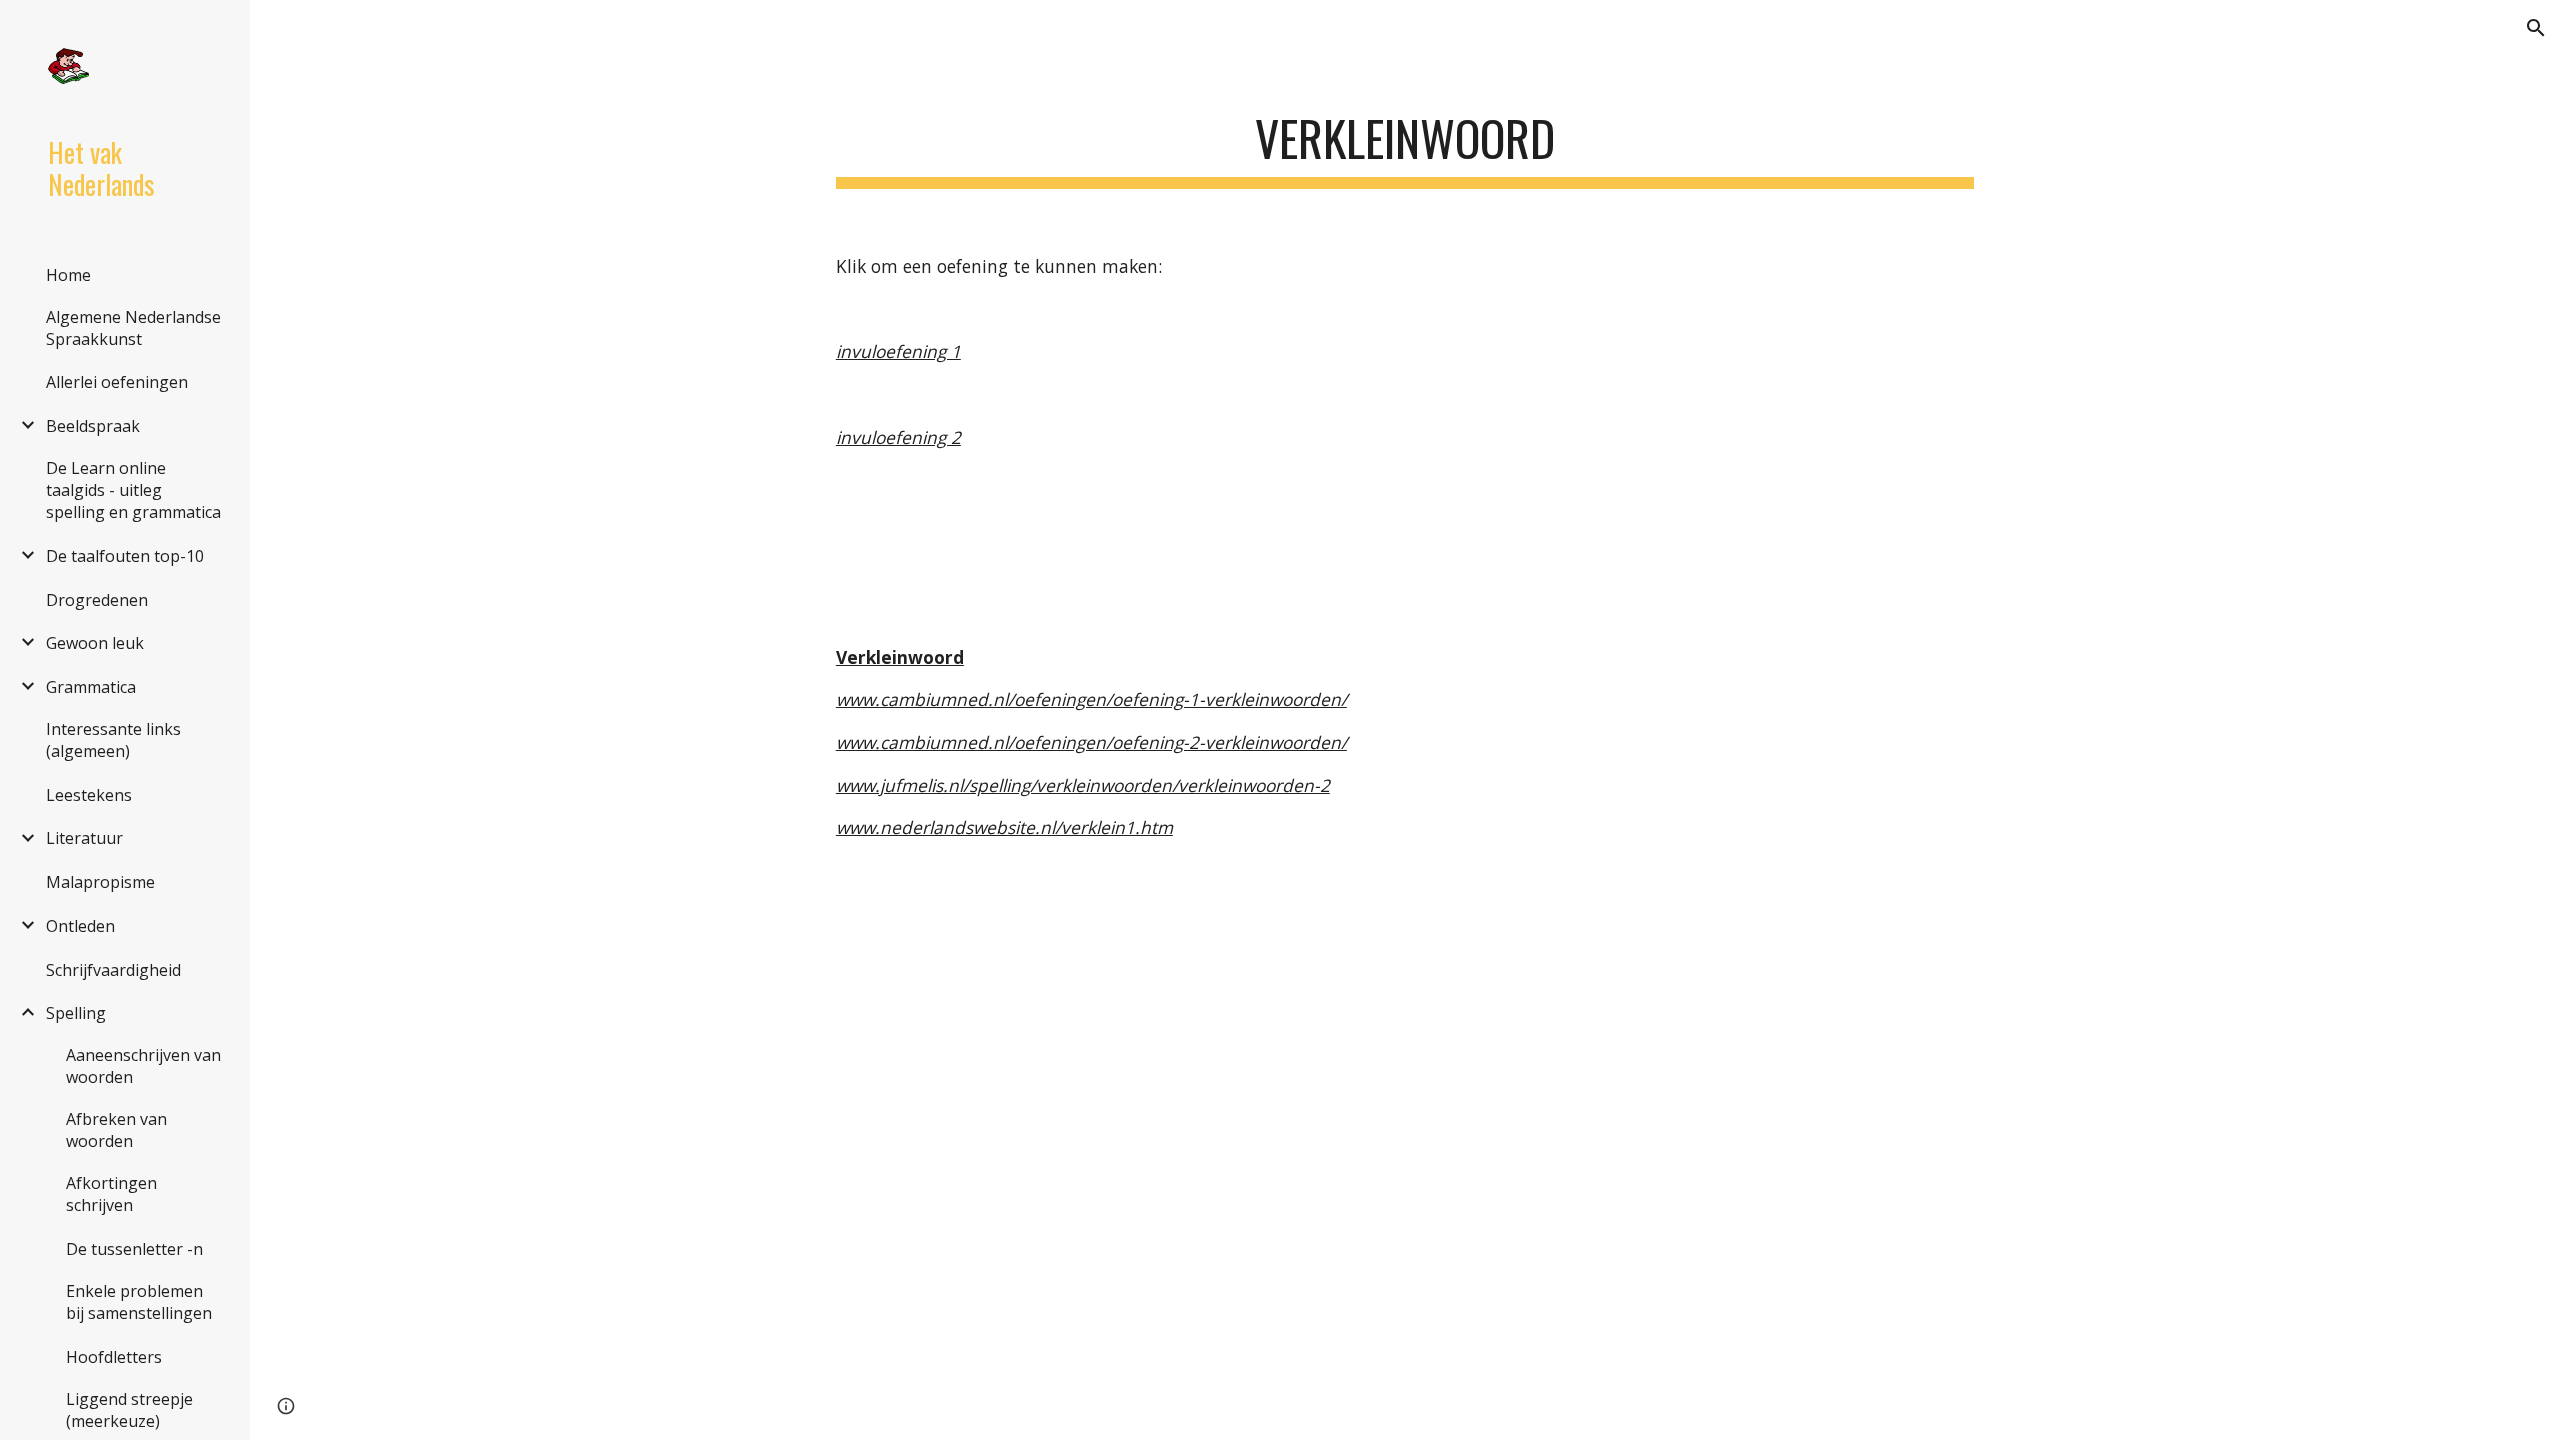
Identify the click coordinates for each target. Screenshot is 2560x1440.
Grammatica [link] (91, 687)
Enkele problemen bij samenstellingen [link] (139, 1302)
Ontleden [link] (80, 926)
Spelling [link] (76, 1013)
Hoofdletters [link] (114, 1357)
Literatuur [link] (84, 838)
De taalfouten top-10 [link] (125, 556)
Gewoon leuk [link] (95, 643)
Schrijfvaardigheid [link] (113, 970)
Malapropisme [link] (100, 882)
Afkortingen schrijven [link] (111, 1194)
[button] (2536, 28)
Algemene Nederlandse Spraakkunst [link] (133, 328)
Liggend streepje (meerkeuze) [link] (129, 1410)
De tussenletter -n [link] (134, 1249)
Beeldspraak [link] (93, 426)
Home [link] (68, 275)
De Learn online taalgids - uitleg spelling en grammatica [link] (133, 490)
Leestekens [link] (89, 795)
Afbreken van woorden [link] (116, 1130)
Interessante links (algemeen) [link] (113, 740)
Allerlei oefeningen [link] (117, 382)
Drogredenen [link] (97, 600)
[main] (1405, 140)
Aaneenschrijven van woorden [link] (143, 1066)
